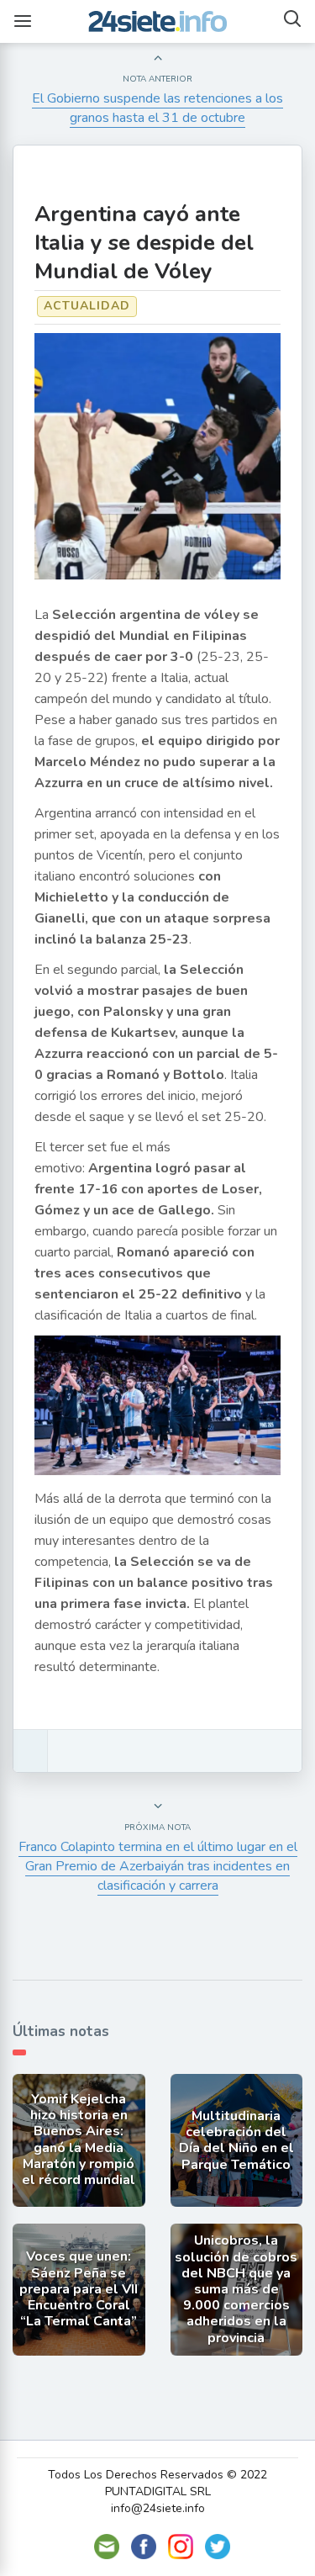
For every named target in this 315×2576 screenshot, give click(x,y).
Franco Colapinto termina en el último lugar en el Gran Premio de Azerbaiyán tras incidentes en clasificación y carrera (158, 1866)
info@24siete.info (158, 2508)
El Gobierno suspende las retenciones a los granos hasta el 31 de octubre (157, 108)
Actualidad (87, 306)
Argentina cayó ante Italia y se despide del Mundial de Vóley (144, 243)
